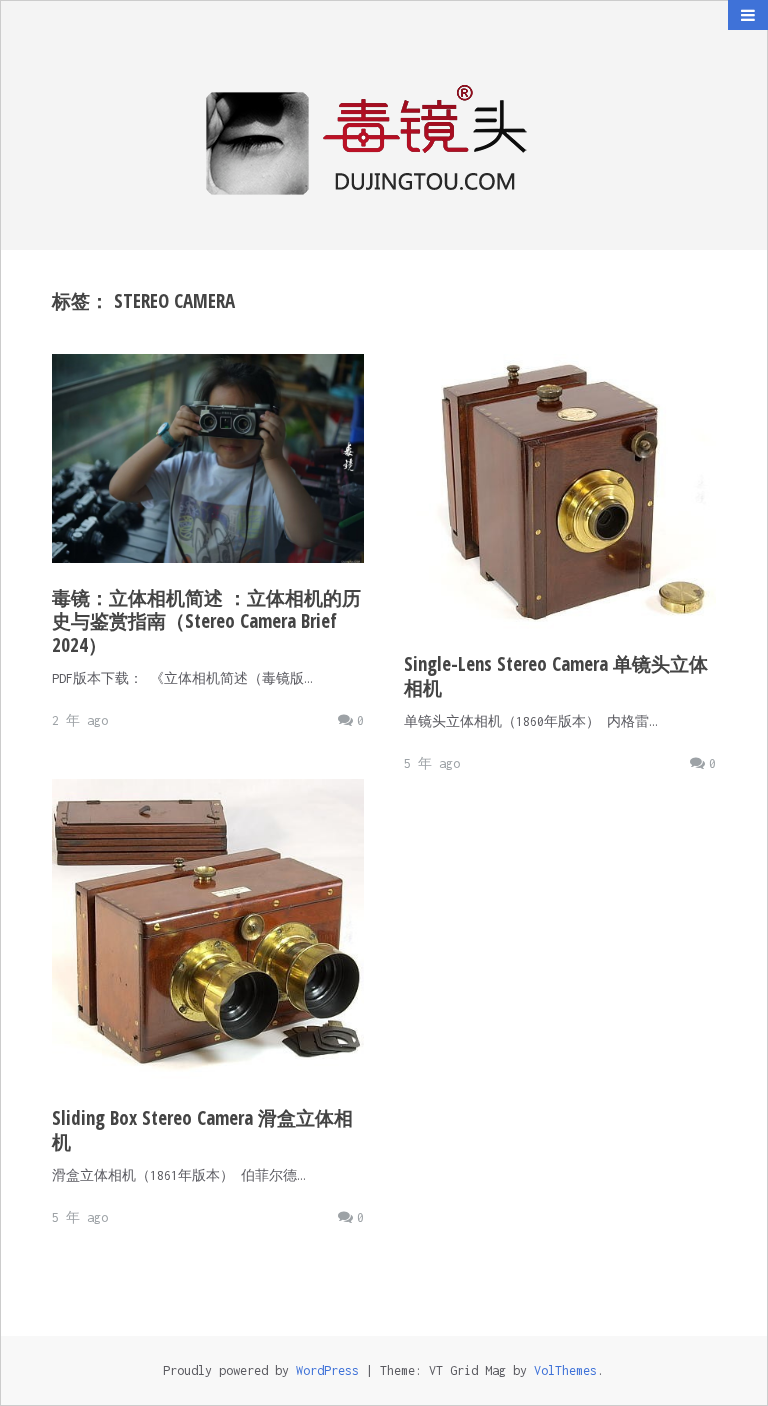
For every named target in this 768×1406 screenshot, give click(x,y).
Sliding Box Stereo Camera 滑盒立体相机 (202, 1130)
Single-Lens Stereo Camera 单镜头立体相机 (556, 676)
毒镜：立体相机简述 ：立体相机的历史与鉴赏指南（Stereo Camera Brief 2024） (206, 622)
